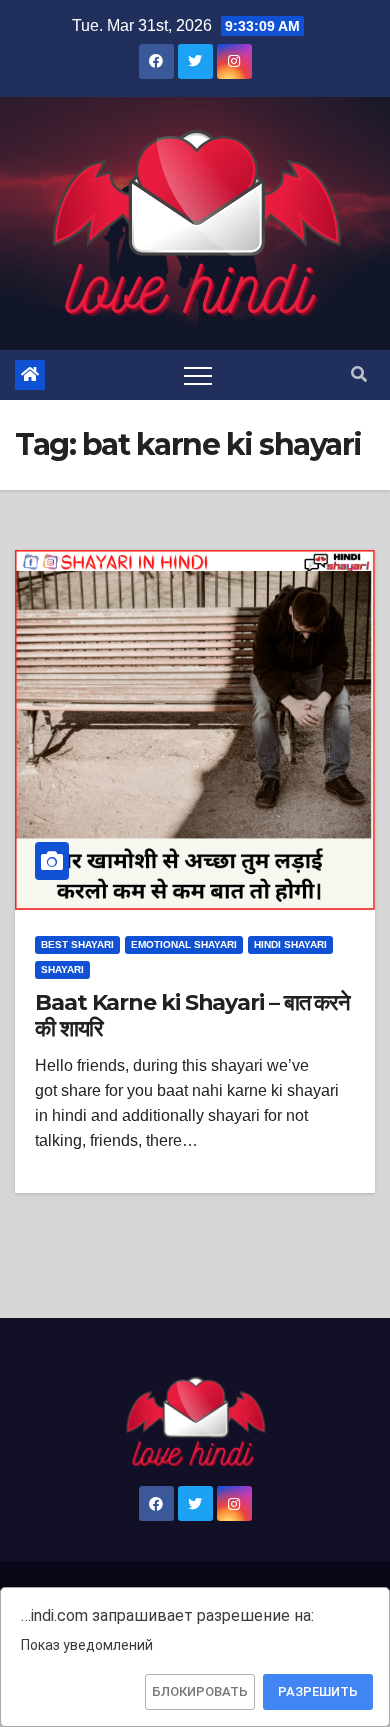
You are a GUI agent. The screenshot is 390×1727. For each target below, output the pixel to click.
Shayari (62, 969)
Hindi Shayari (290, 944)
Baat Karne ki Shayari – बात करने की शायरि (192, 1015)
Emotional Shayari (184, 944)
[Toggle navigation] (198, 375)
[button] (359, 374)
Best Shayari (77, 944)
